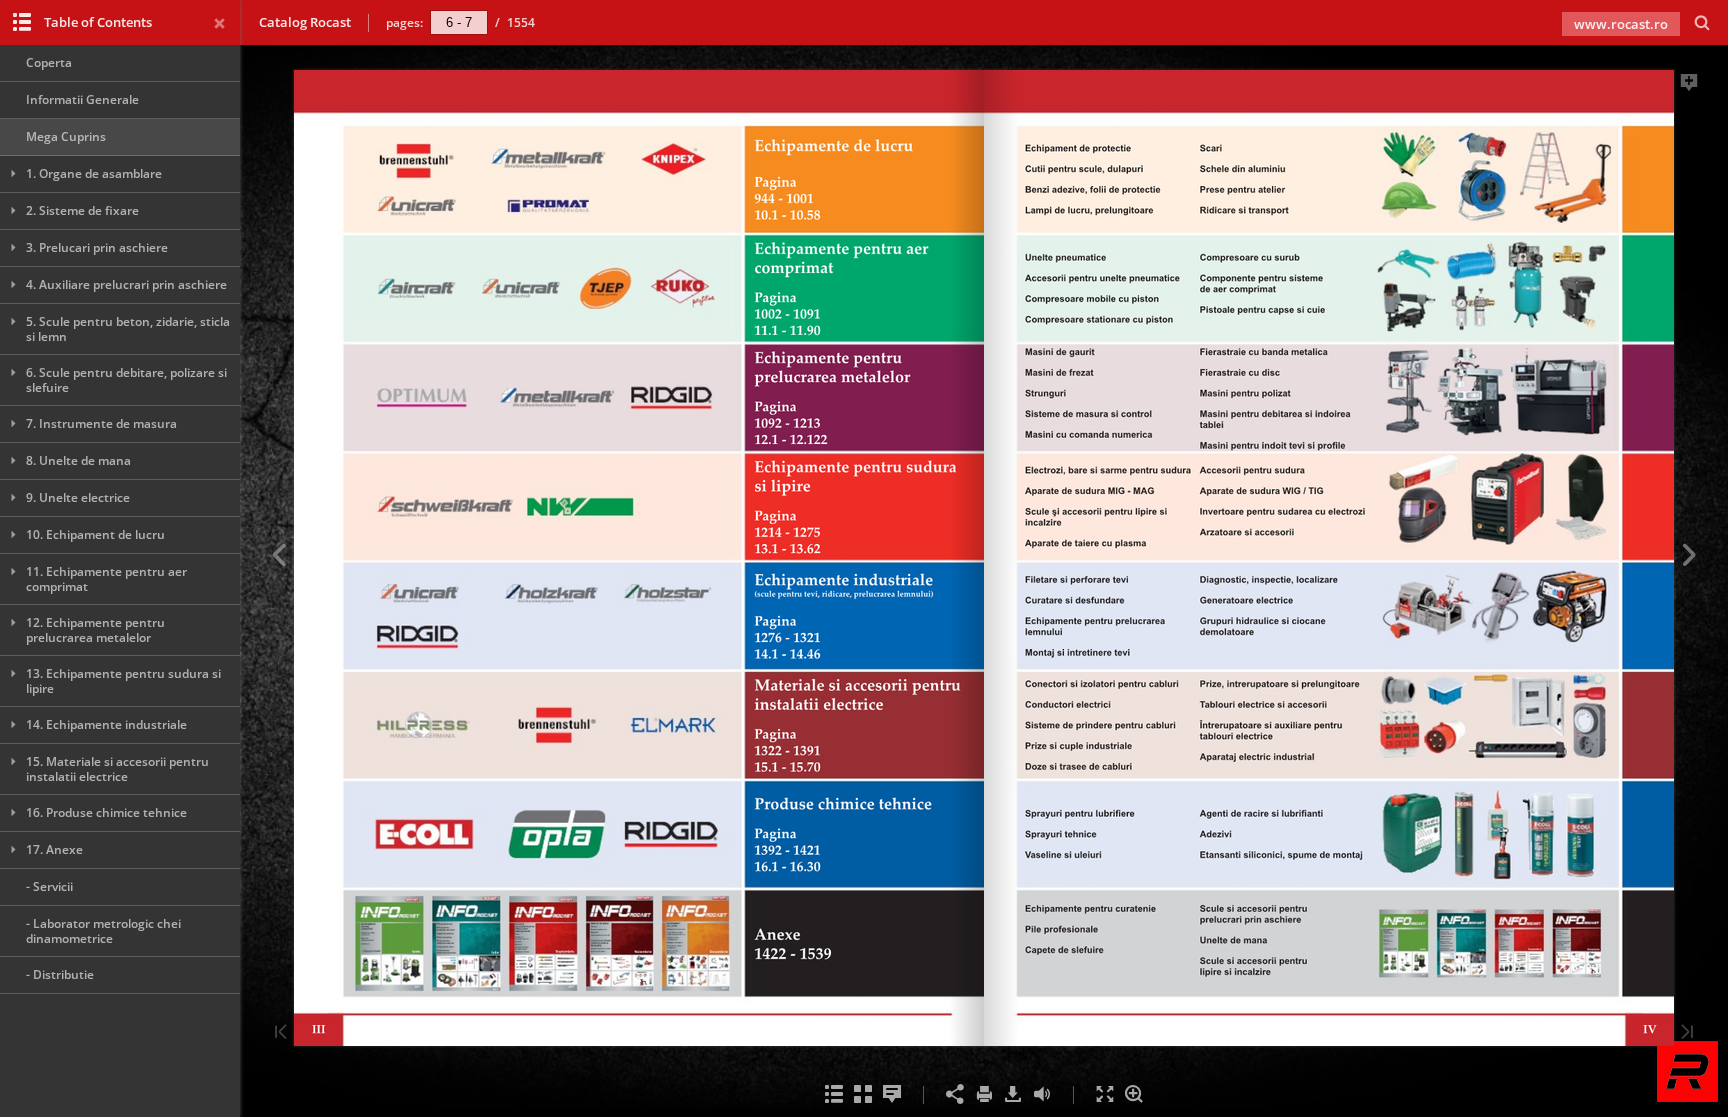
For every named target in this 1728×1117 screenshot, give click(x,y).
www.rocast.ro (1621, 24)
